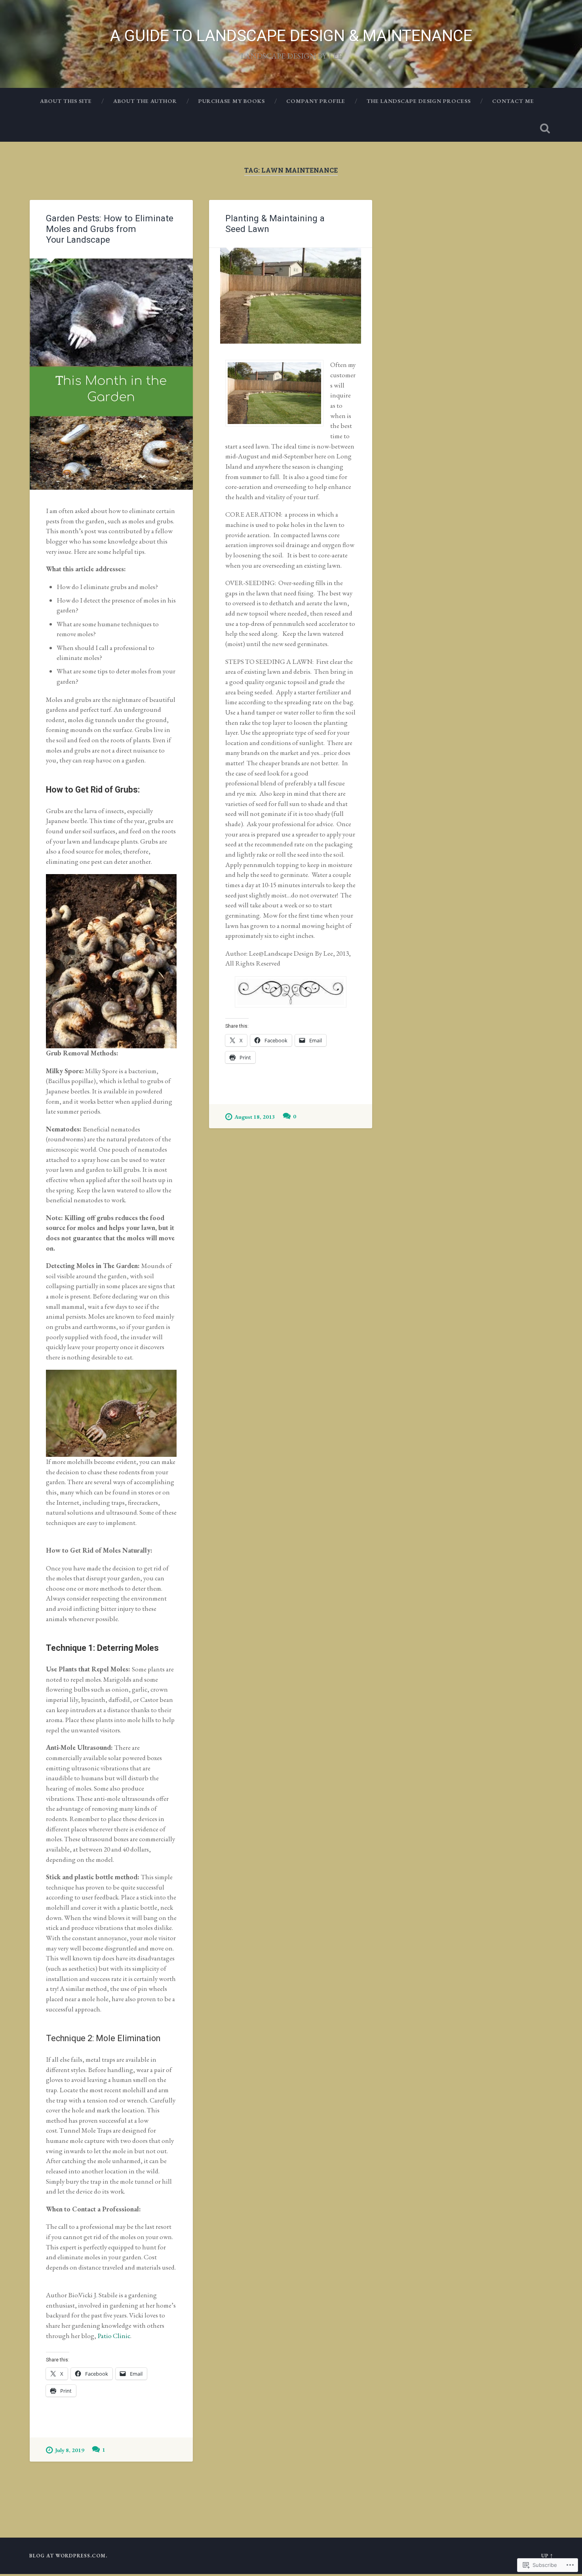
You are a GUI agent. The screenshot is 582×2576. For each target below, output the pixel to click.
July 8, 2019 (70, 2450)
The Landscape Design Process (419, 101)
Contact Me (513, 101)
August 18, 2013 (255, 1117)
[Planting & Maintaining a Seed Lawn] (291, 296)
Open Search (545, 128)
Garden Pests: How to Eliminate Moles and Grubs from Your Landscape (110, 229)
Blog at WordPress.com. (68, 2556)
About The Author (145, 101)
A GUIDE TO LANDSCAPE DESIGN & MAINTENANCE (291, 36)
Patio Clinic (114, 2336)
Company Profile (316, 101)
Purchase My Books (232, 101)
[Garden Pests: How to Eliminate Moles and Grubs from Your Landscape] (111, 374)
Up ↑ (547, 2556)
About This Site (66, 101)
